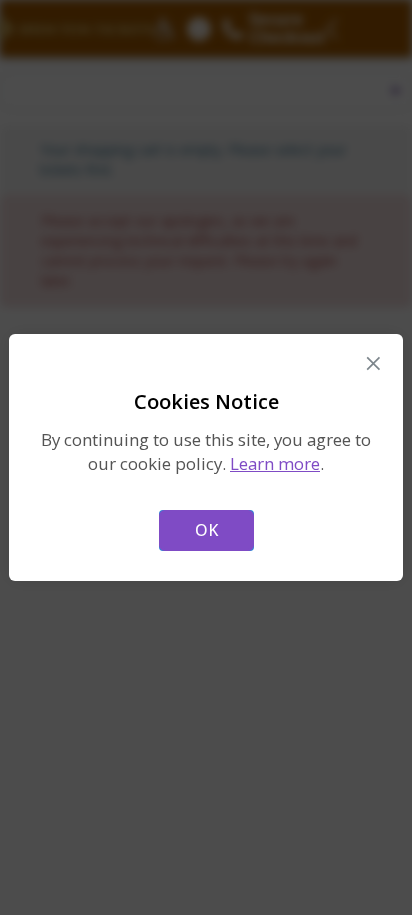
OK (206, 530)
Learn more (275, 463)
